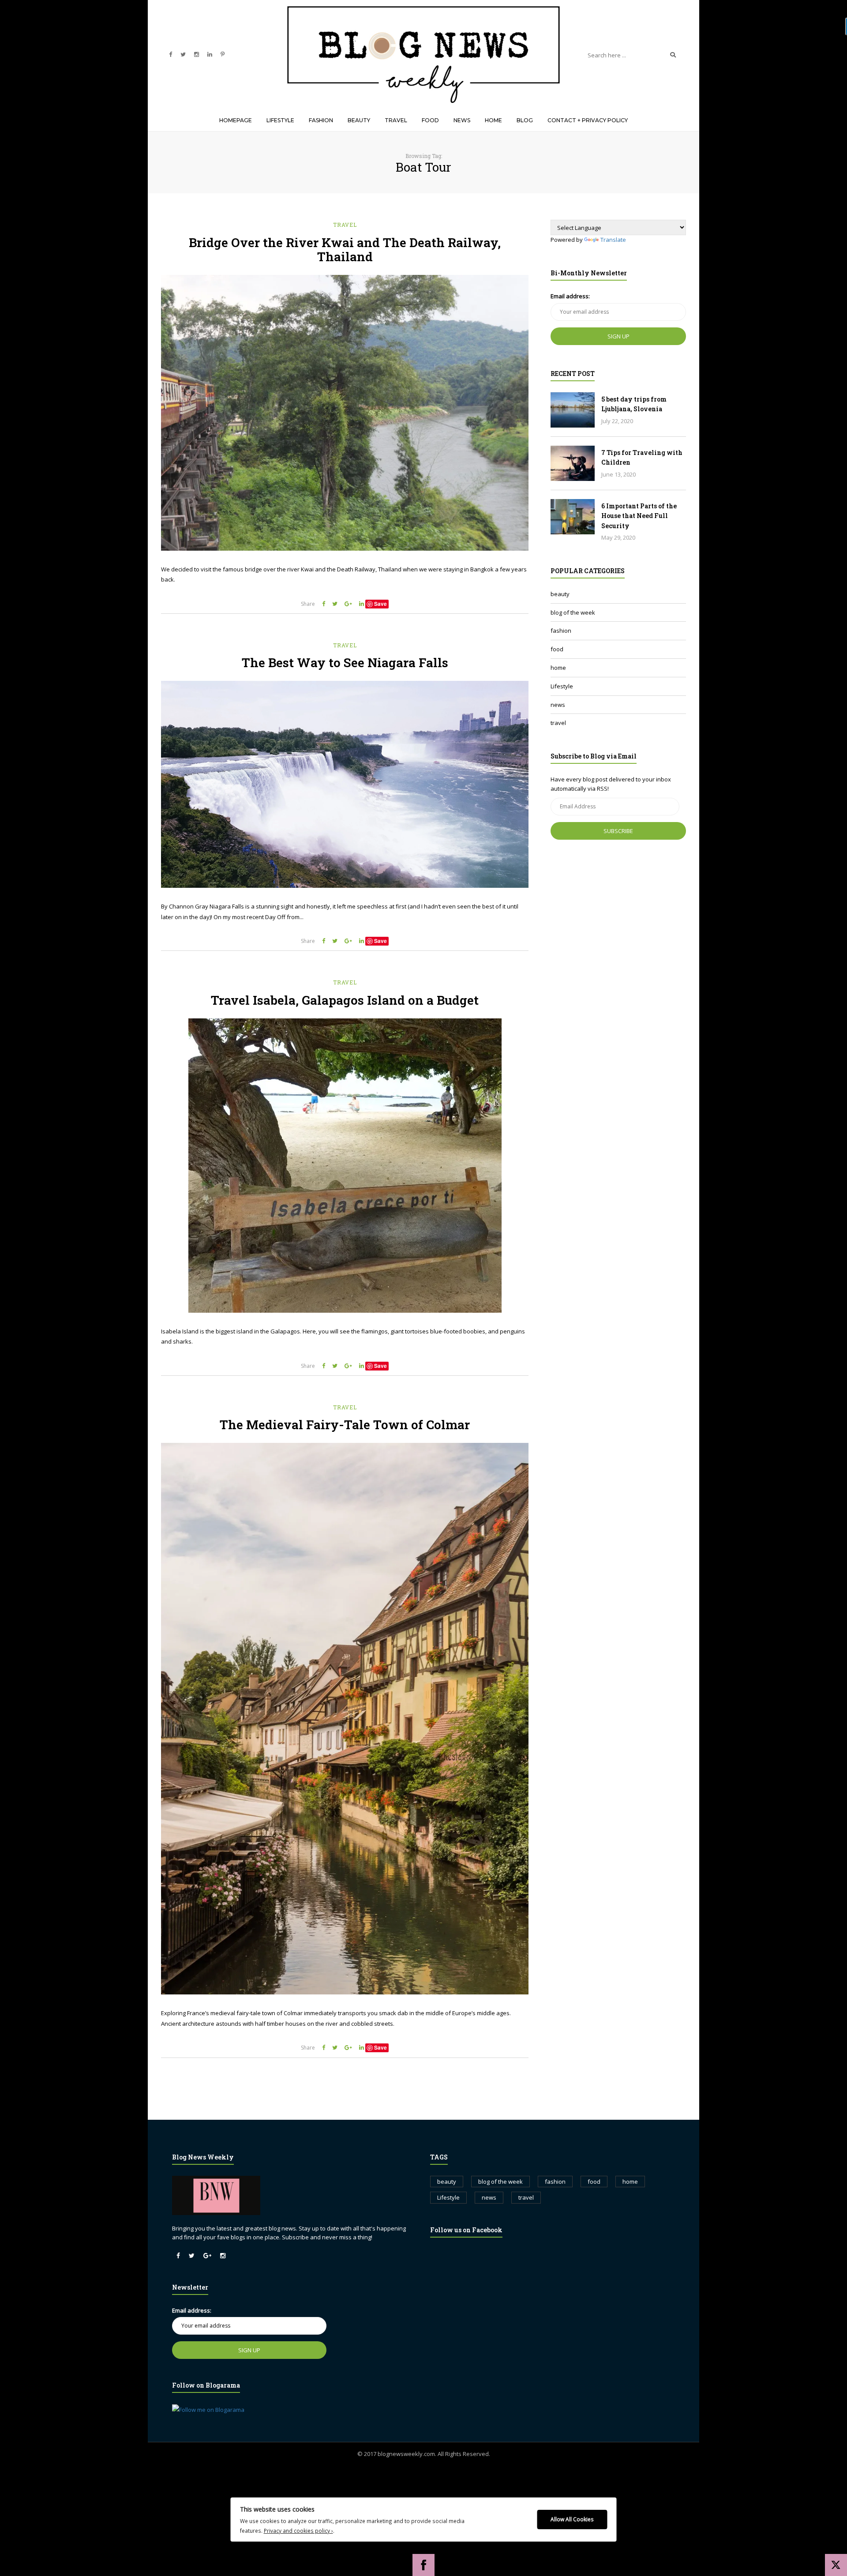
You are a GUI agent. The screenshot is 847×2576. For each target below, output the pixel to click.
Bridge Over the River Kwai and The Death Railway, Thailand (345, 250)
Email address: (570, 296)
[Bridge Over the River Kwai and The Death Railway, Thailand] (345, 413)
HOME (493, 120)
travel (345, 225)
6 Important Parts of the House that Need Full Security (639, 516)
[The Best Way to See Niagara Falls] (345, 784)
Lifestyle (562, 686)
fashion (561, 631)
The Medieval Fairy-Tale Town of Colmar (345, 1425)
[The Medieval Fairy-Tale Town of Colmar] (345, 1719)
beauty (560, 594)
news (558, 705)
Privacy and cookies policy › (298, 2531)
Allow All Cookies (572, 2519)
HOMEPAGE (236, 120)
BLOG (525, 120)
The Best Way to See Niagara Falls (345, 663)
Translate (613, 240)
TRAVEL (396, 120)
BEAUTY (359, 120)
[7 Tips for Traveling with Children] (573, 463)
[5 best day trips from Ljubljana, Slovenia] (573, 410)
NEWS (462, 120)
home (558, 668)
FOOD (430, 120)
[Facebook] (423, 2565)
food (557, 649)
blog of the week (573, 612)
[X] (836, 2565)
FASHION (321, 120)
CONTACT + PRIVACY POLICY (588, 120)
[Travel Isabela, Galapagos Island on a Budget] (345, 1166)
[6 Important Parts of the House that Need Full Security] (573, 517)
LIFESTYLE (280, 120)
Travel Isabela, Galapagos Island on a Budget (345, 1000)
